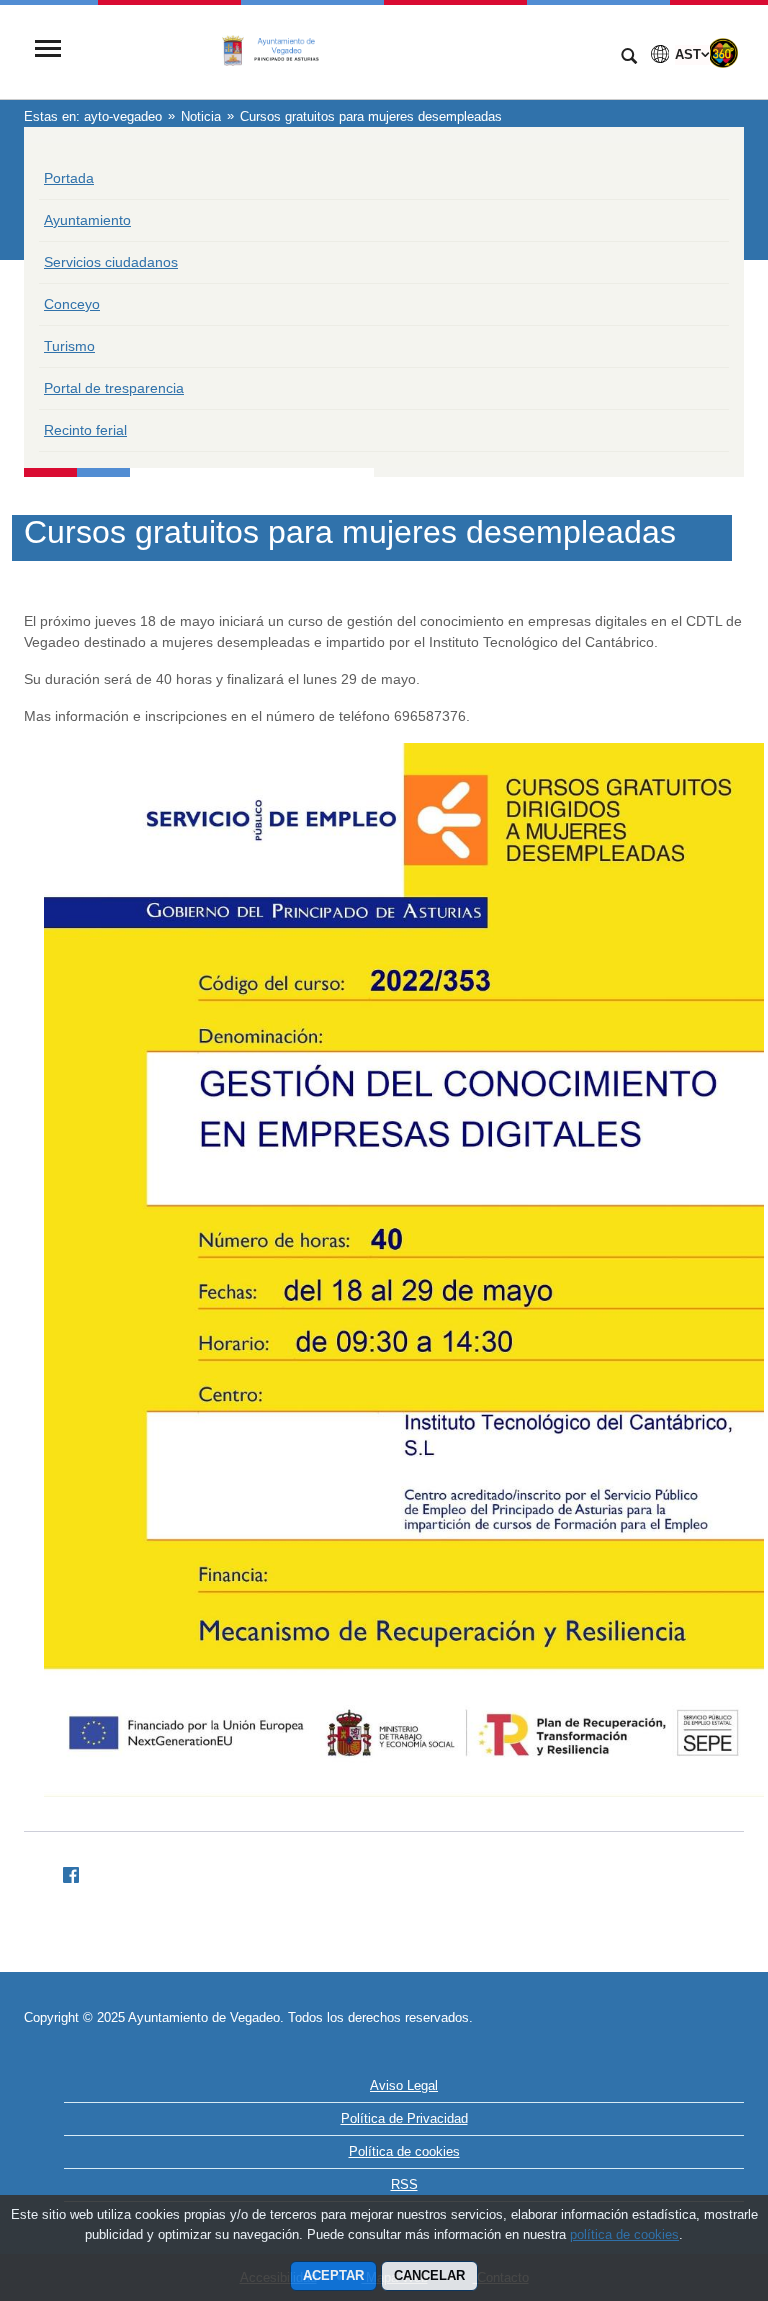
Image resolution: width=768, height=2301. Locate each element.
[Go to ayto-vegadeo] (339, 50)
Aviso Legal (404, 2085)
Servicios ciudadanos (111, 262)
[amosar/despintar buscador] (629, 58)
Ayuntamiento (87, 220)
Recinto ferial (85, 430)
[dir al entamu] (688, 2181)
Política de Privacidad (404, 2118)
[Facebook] (63, 1872)
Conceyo (72, 304)
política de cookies (624, 2234)
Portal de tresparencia (114, 388)
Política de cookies (404, 2151)
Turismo (69, 346)
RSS (404, 2184)
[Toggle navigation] (48, 50)
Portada (69, 178)
